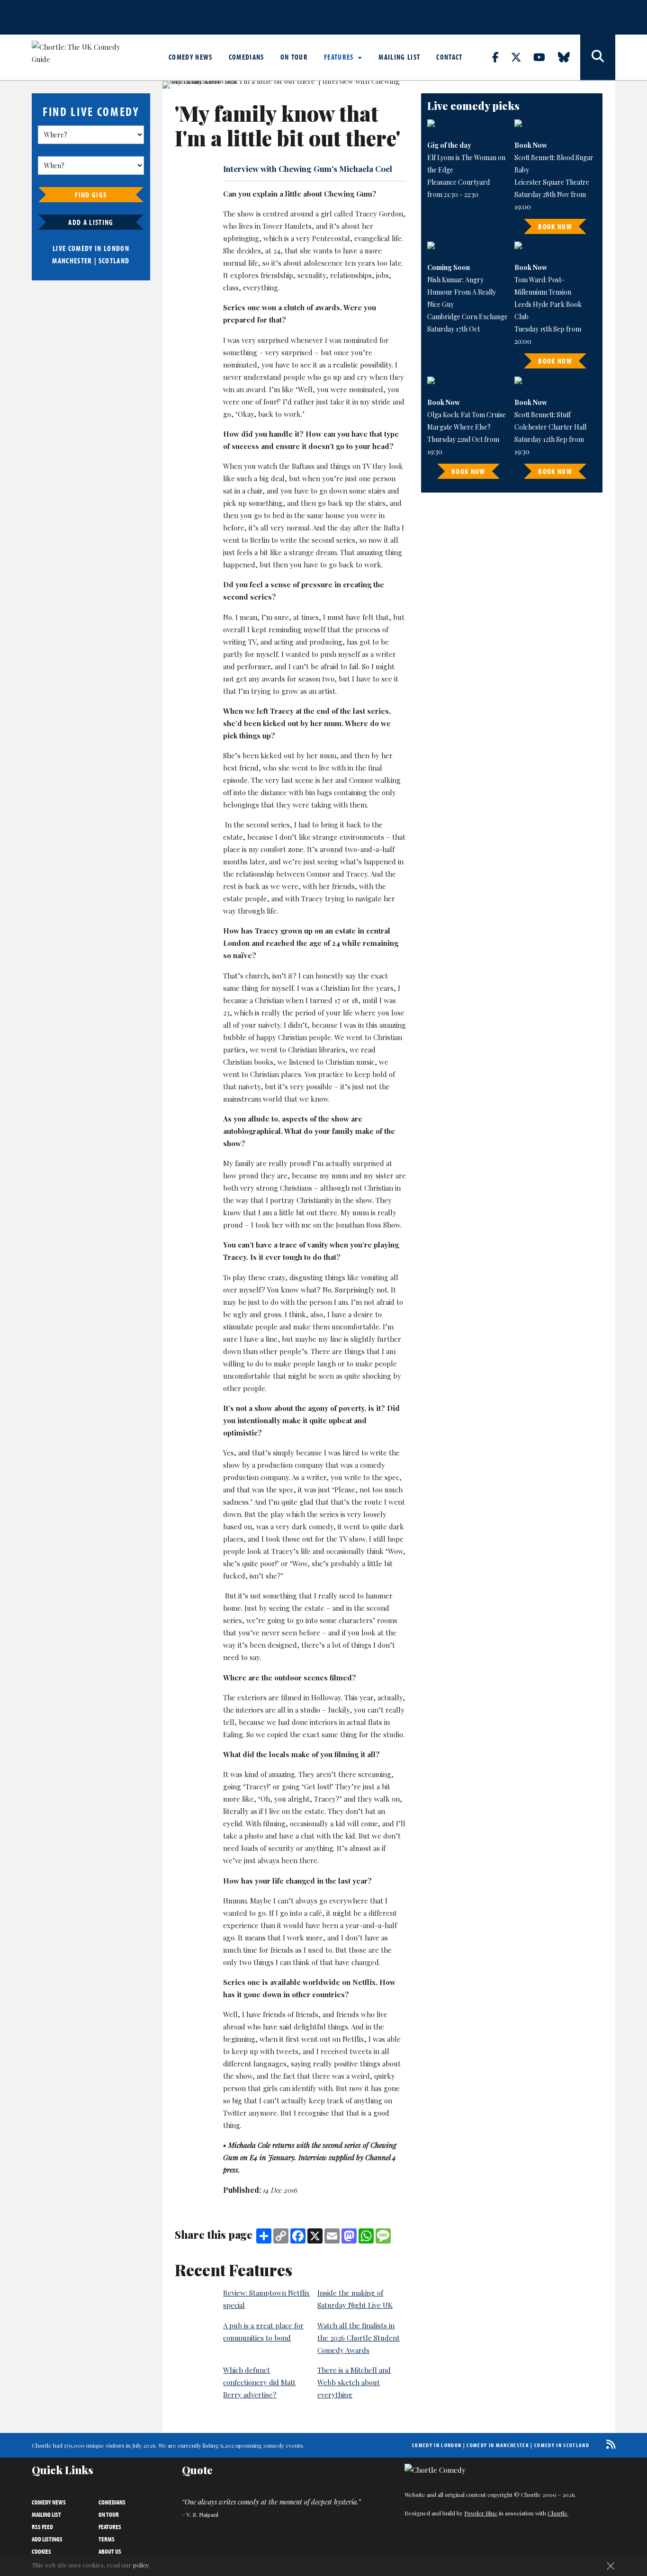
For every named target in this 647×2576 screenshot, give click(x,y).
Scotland (114, 260)
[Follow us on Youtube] (545, 57)
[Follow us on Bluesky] (569, 57)
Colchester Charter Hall (550, 427)
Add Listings (47, 2539)
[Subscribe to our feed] (608, 2444)
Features (340, 57)
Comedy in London (437, 2445)
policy (141, 2565)
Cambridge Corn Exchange (467, 317)
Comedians (247, 57)
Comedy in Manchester (498, 2445)
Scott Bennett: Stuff (543, 415)
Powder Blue (481, 2513)
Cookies (41, 2551)
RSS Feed (42, 2527)
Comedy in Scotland (562, 2445)
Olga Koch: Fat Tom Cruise (467, 415)
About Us (110, 2551)
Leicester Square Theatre (552, 182)
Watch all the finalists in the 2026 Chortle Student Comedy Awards (359, 2338)
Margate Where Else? (459, 427)
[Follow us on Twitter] (521, 57)
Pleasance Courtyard (458, 182)
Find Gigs (91, 195)
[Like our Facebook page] (501, 57)
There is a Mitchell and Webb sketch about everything (354, 2382)
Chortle (557, 2513)
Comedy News (191, 57)
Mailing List (399, 57)
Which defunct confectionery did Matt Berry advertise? (259, 2382)
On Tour (294, 57)
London (117, 248)
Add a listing (91, 222)
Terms (107, 2539)
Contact (449, 57)
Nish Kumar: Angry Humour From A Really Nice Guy (462, 292)
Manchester (72, 260)
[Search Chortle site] (598, 57)
